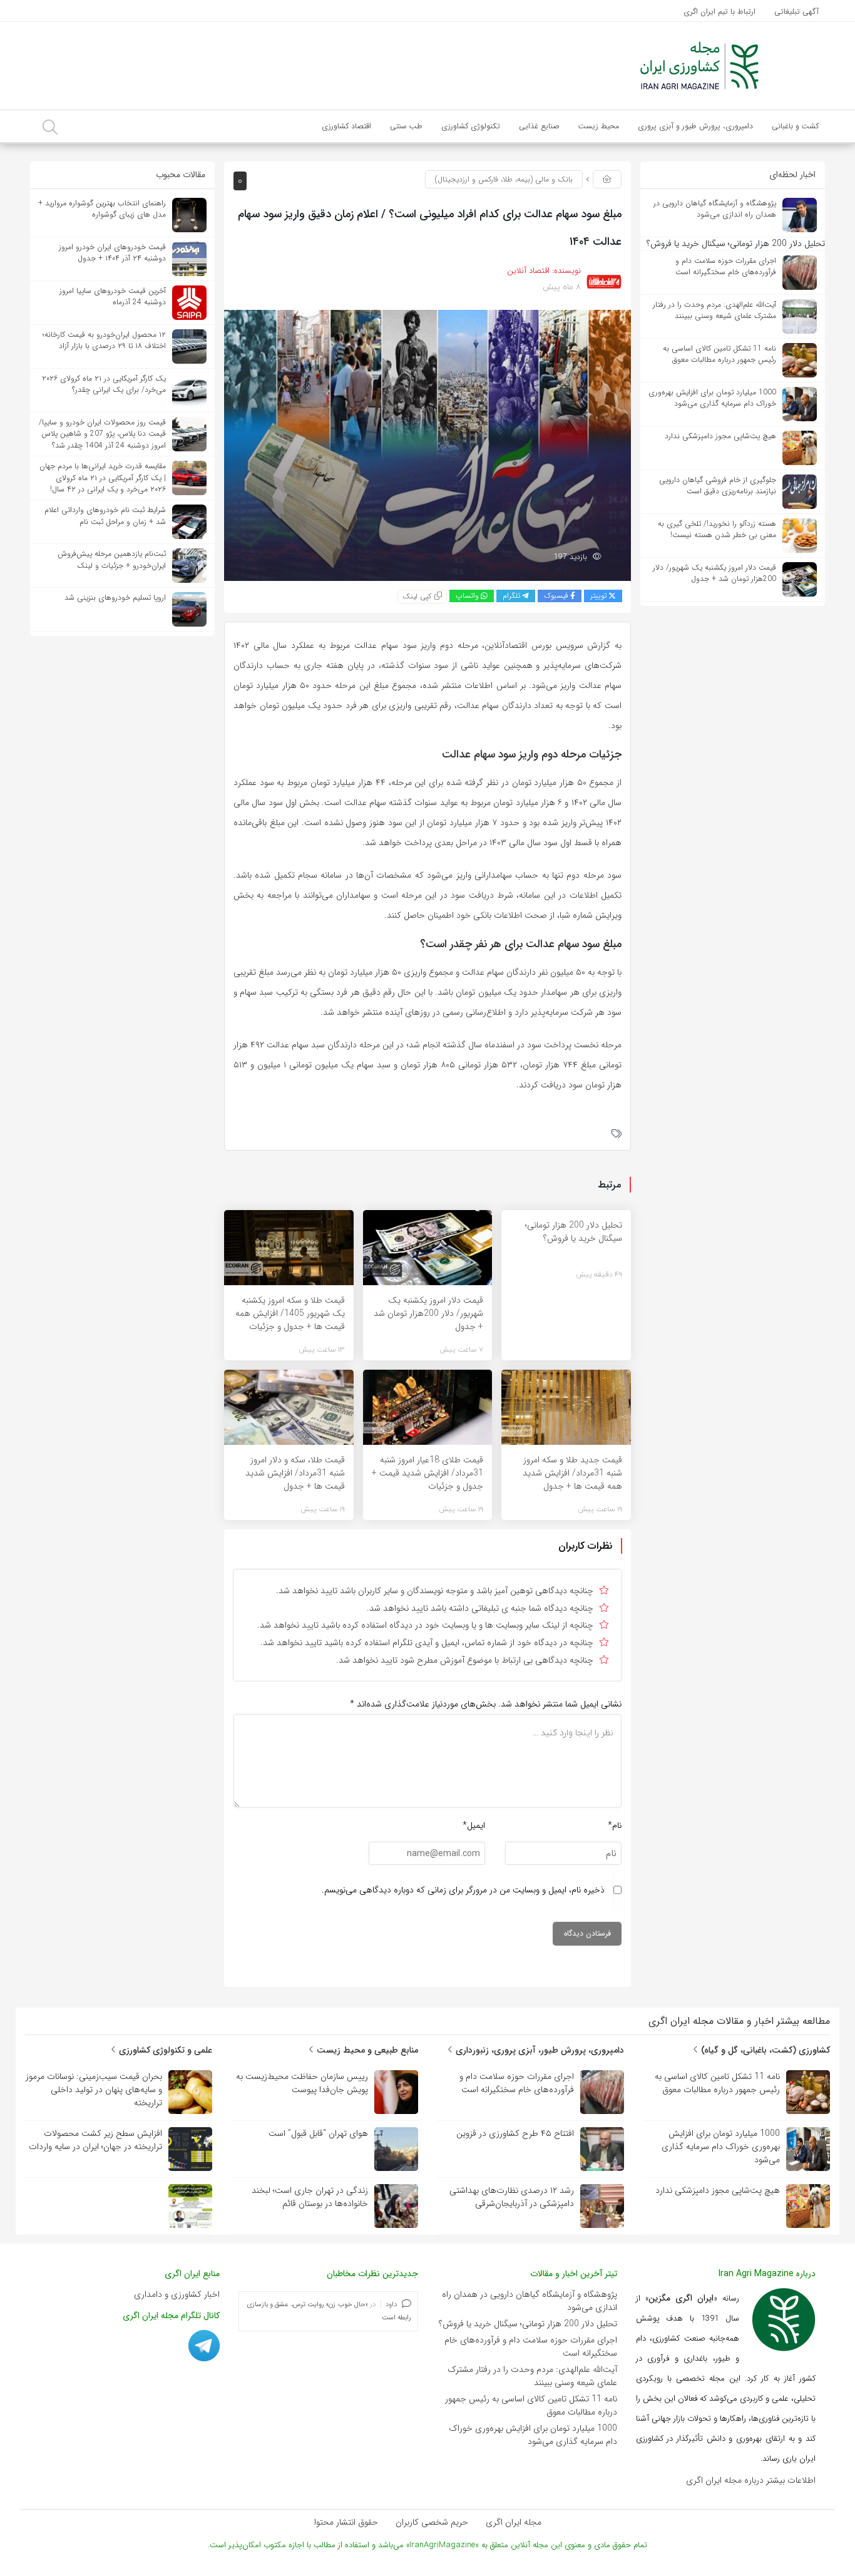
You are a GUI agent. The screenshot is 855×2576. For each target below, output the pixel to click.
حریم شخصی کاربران (432, 2522)
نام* (615, 1825)
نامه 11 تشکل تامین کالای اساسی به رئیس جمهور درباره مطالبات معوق (531, 2405)
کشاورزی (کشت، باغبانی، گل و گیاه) (764, 2050)
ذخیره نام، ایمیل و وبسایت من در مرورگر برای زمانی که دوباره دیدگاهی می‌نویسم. (463, 1890)
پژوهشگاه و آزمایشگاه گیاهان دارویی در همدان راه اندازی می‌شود (530, 2301)
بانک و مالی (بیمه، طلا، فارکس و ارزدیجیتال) (504, 179)
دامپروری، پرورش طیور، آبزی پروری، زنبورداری (539, 2050)
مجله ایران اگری (514, 2522)
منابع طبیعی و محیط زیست (366, 2050)
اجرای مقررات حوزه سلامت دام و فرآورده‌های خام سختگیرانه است (531, 2347)
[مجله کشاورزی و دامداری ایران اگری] (699, 65)
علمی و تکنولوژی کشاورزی (164, 2050)
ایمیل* (474, 1825)
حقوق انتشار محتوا (346, 2522)
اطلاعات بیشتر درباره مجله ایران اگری (751, 2480)
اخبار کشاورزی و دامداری (177, 2294)
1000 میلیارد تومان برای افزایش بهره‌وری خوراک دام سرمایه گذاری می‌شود (533, 2435)
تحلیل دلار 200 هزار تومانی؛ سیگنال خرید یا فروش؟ (528, 2324)
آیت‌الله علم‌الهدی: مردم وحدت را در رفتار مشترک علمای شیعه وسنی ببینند (532, 2376)
